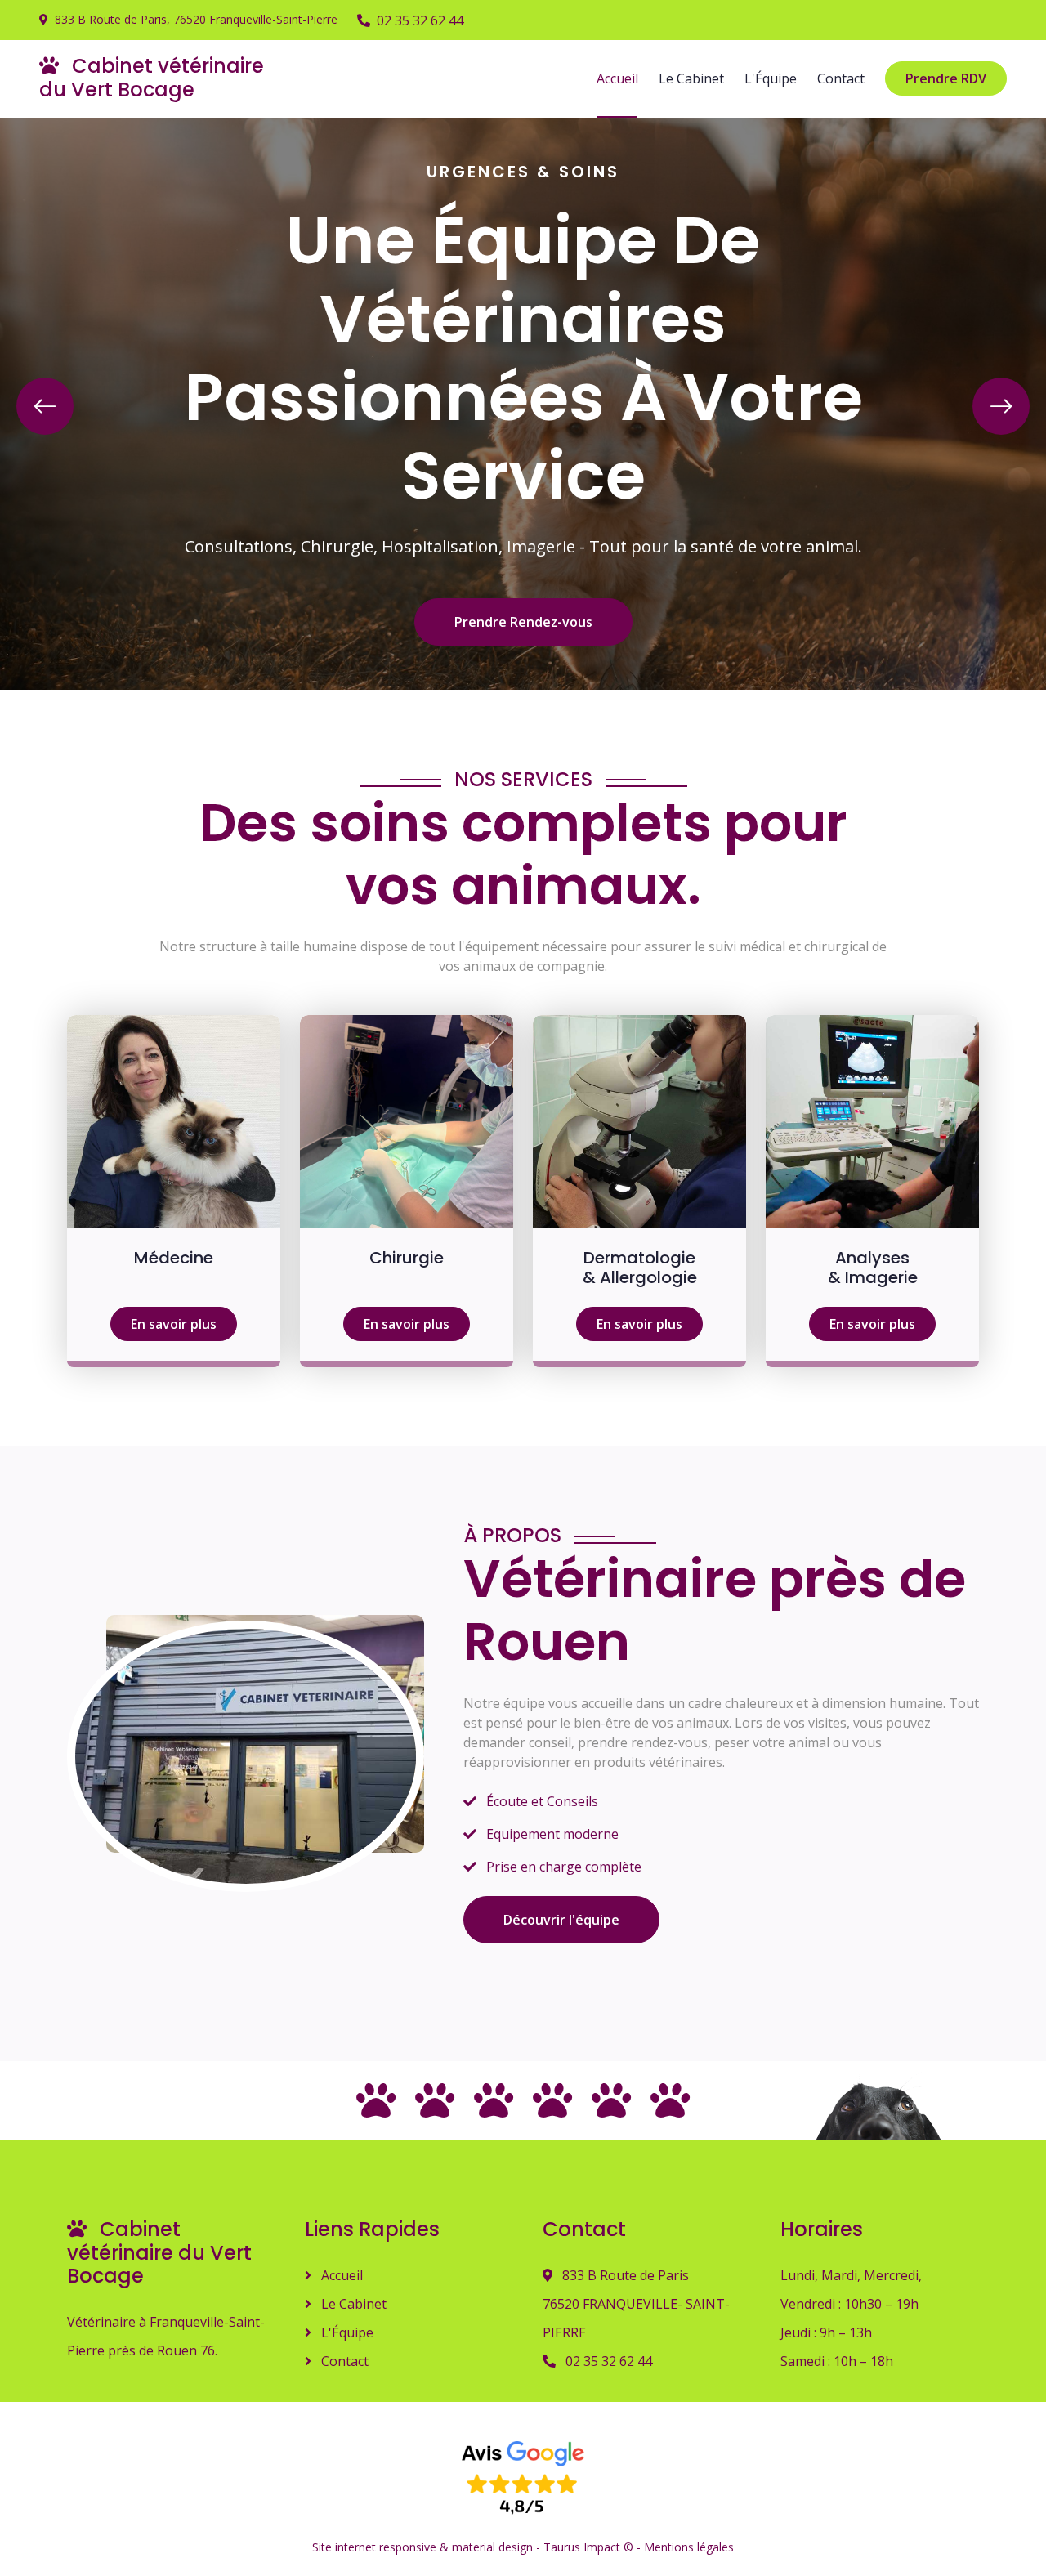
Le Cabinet (691, 78)
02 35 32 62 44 (420, 20)
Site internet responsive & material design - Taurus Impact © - (478, 2547)
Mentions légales (689, 2547)
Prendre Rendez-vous (523, 622)
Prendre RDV (946, 78)
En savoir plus (174, 1324)
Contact (841, 78)
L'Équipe (771, 78)
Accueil (617, 78)
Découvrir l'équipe (561, 1920)
